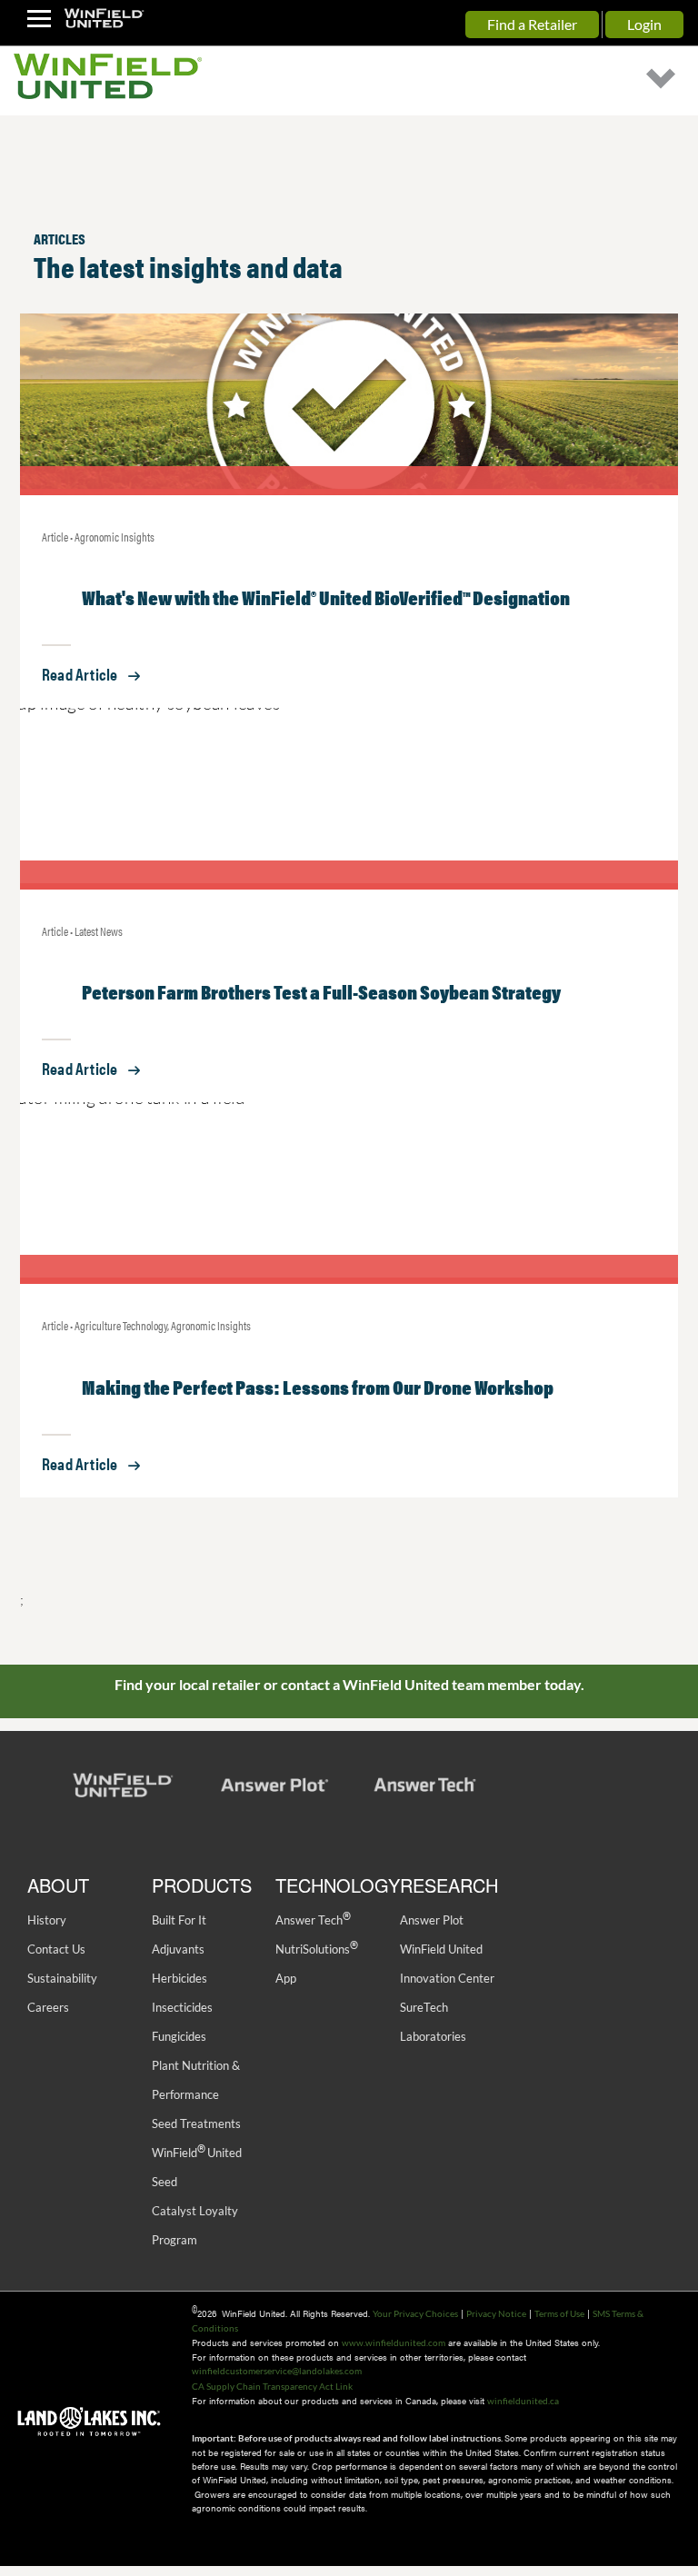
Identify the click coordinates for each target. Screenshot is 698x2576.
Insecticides (182, 2007)
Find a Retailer (532, 24)
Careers (48, 2007)
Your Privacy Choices (415, 2313)
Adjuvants (178, 1949)
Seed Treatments (196, 2123)
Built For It (179, 1920)
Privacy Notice (496, 2313)
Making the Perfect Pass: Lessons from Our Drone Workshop (318, 1386)
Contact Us (56, 1949)
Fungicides (179, 2036)
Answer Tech (313, 1920)
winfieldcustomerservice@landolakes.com (277, 2371)
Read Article (80, 674)
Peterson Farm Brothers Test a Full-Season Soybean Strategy (321, 991)
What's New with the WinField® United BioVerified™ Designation (326, 597)
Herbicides (179, 1978)
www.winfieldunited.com (394, 2342)
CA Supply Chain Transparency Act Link (272, 2386)
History (47, 1920)
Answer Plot (432, 1920)
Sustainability (62, 1978)
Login (644, 24)
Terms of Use (559, 2313)
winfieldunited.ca (523, 2401)
